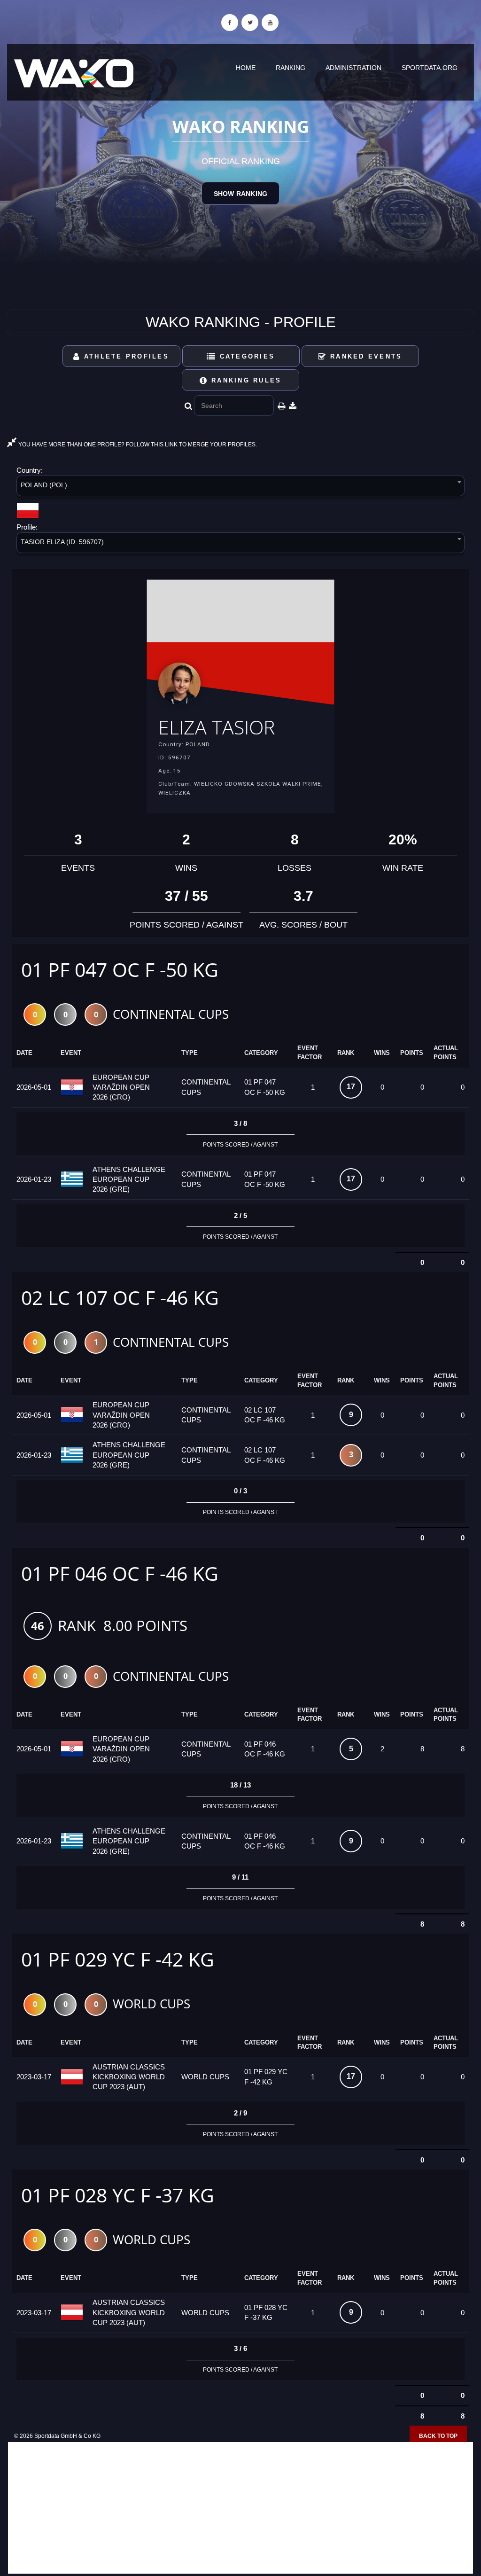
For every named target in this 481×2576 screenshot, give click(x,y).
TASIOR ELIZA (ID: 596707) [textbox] (62, 542)
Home (246, 68)
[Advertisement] (240, 2508)
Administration (353, 68)
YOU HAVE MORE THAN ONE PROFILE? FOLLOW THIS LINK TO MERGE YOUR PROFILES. (137, 445)
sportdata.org (430, 68)
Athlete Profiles (125, 356)
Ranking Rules (245, 380)
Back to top (438, 2436)
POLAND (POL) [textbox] (44, 485)
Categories (245, 356)
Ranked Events (365, 356)
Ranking (291, 68)
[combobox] (240, 488)
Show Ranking (240, 194)
